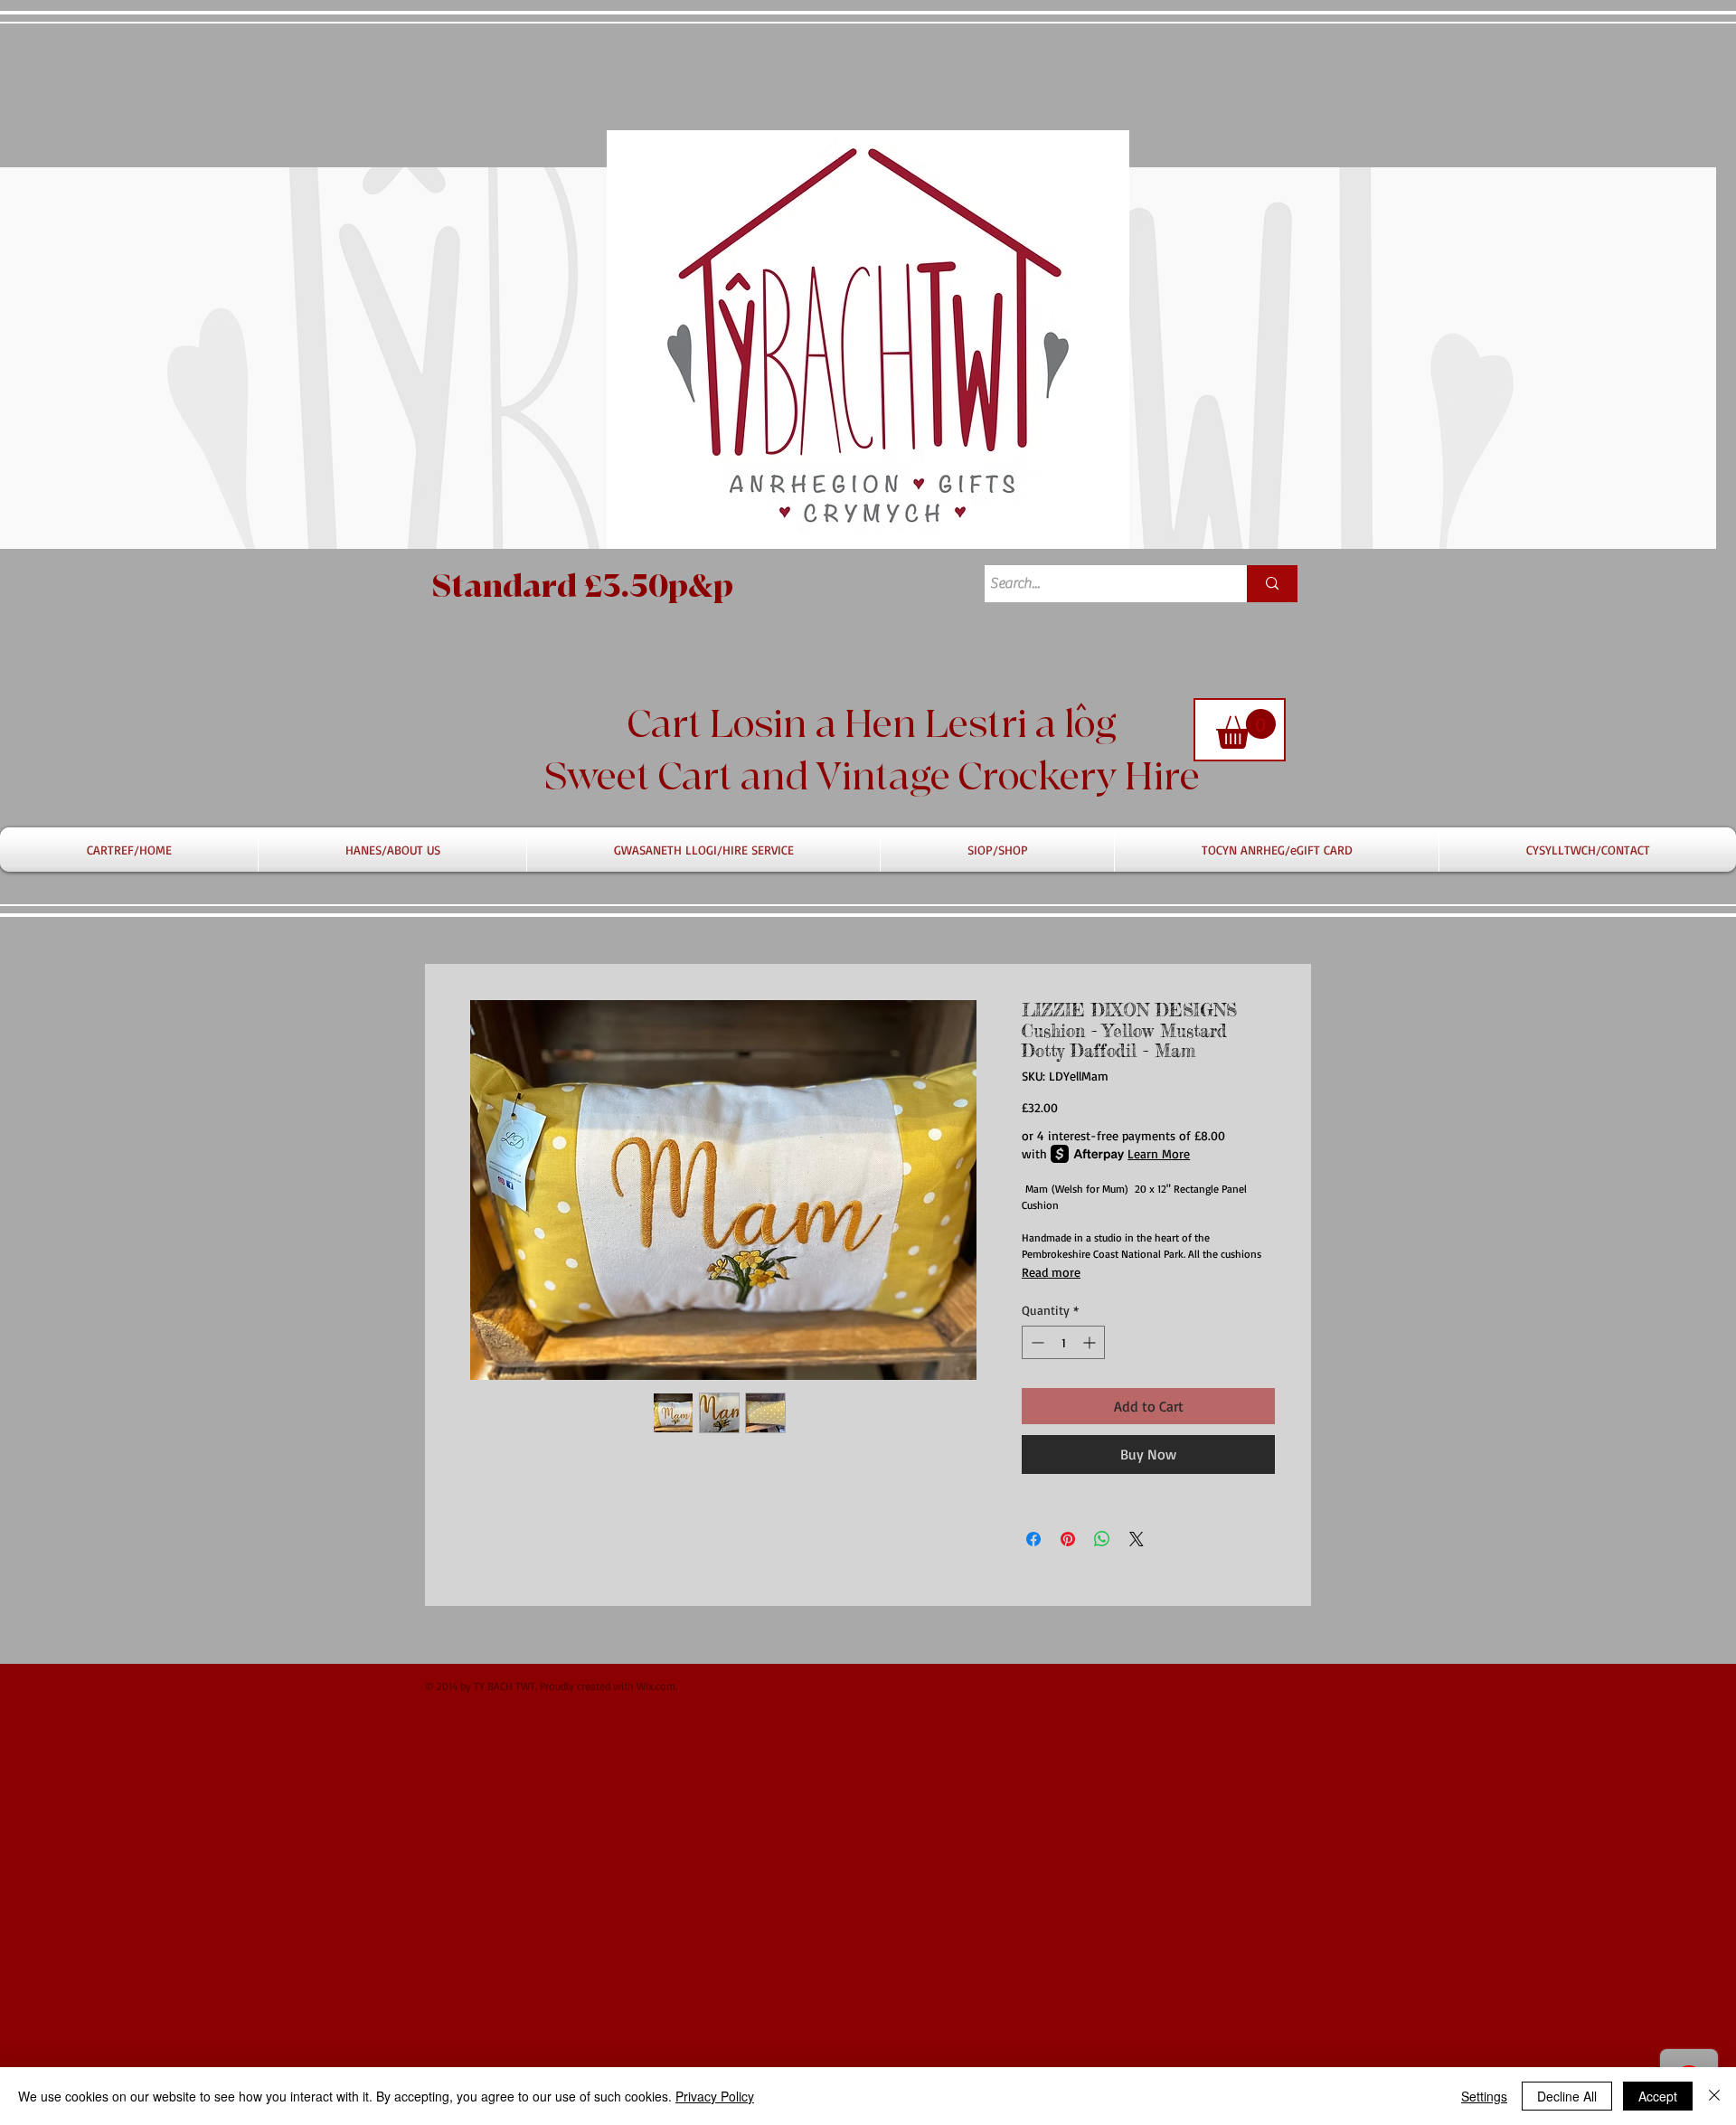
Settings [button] (1484, 2096)
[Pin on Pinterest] (1068, 1539)
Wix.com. (657, 1686)
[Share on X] (1137, 1539)
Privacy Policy (715, 2096)
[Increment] (1091, 1342)
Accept (1658, 2096)
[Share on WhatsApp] (1102, 1539)
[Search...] (1272, 584)
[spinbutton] (1063, 1342)
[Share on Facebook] (1033, 1539)
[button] (1246, 729)
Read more (1051, 1272)
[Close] (1714, 2096)
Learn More (1159, 1153)
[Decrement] (1036, 1342)
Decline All (1567, 2096)
